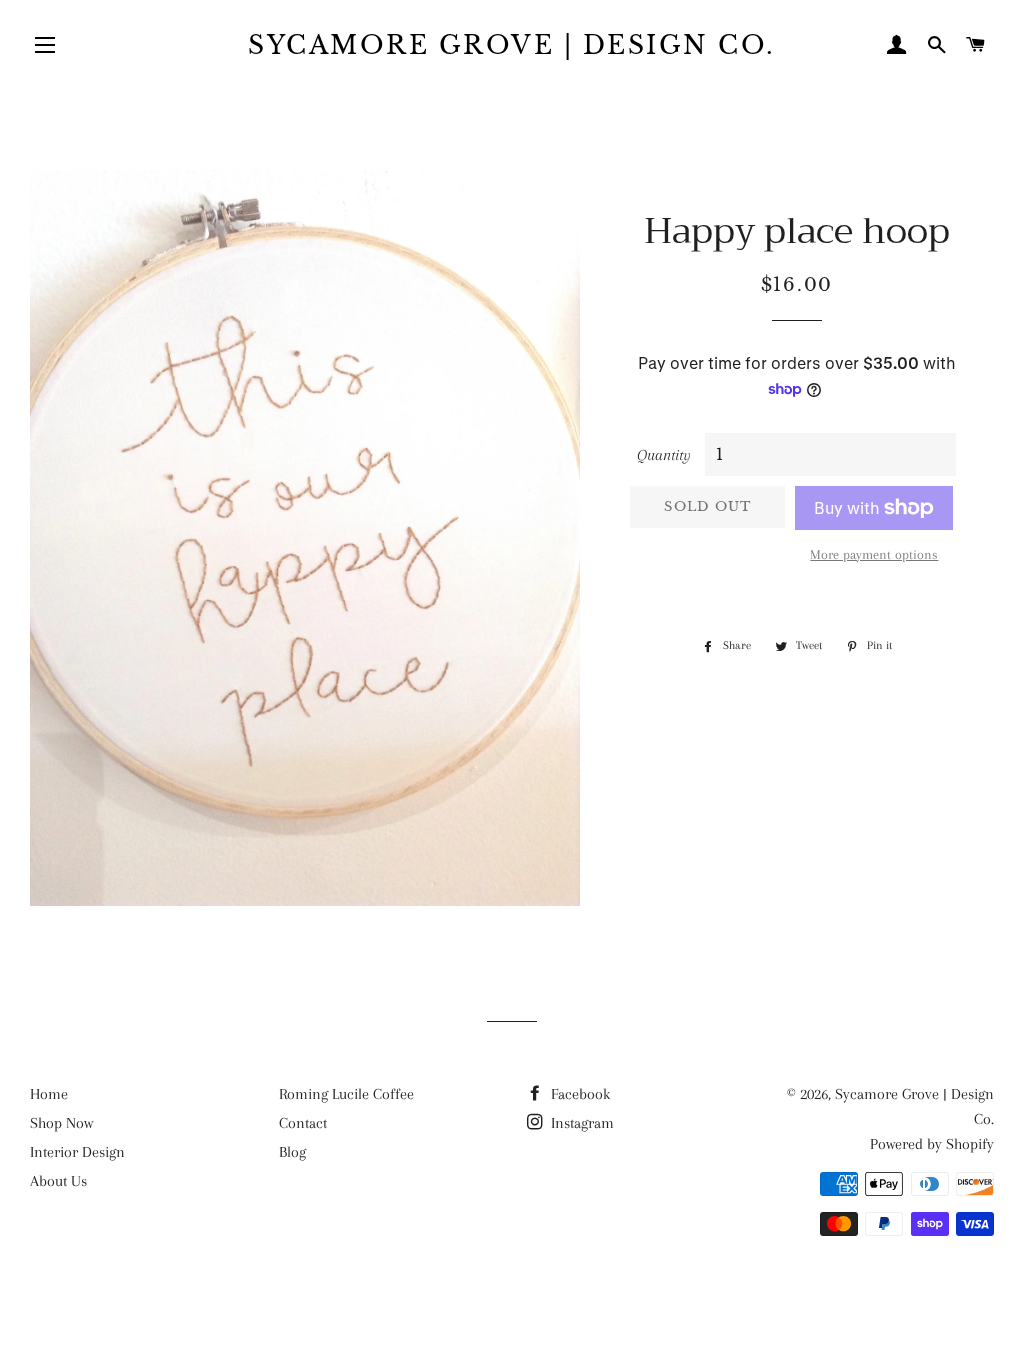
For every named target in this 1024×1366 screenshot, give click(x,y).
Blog (292, 1152)
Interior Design (77, 1152)
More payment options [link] (874, 554)
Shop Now (61, 1123)
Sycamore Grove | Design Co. (512, 45)
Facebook (578, 1094)
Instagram (580, 1123)
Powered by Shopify (932, 1144)
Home (49, 1094)
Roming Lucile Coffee (346, 1094)
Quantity (664, 455)
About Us (58, 1181)
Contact (303, 1123)
